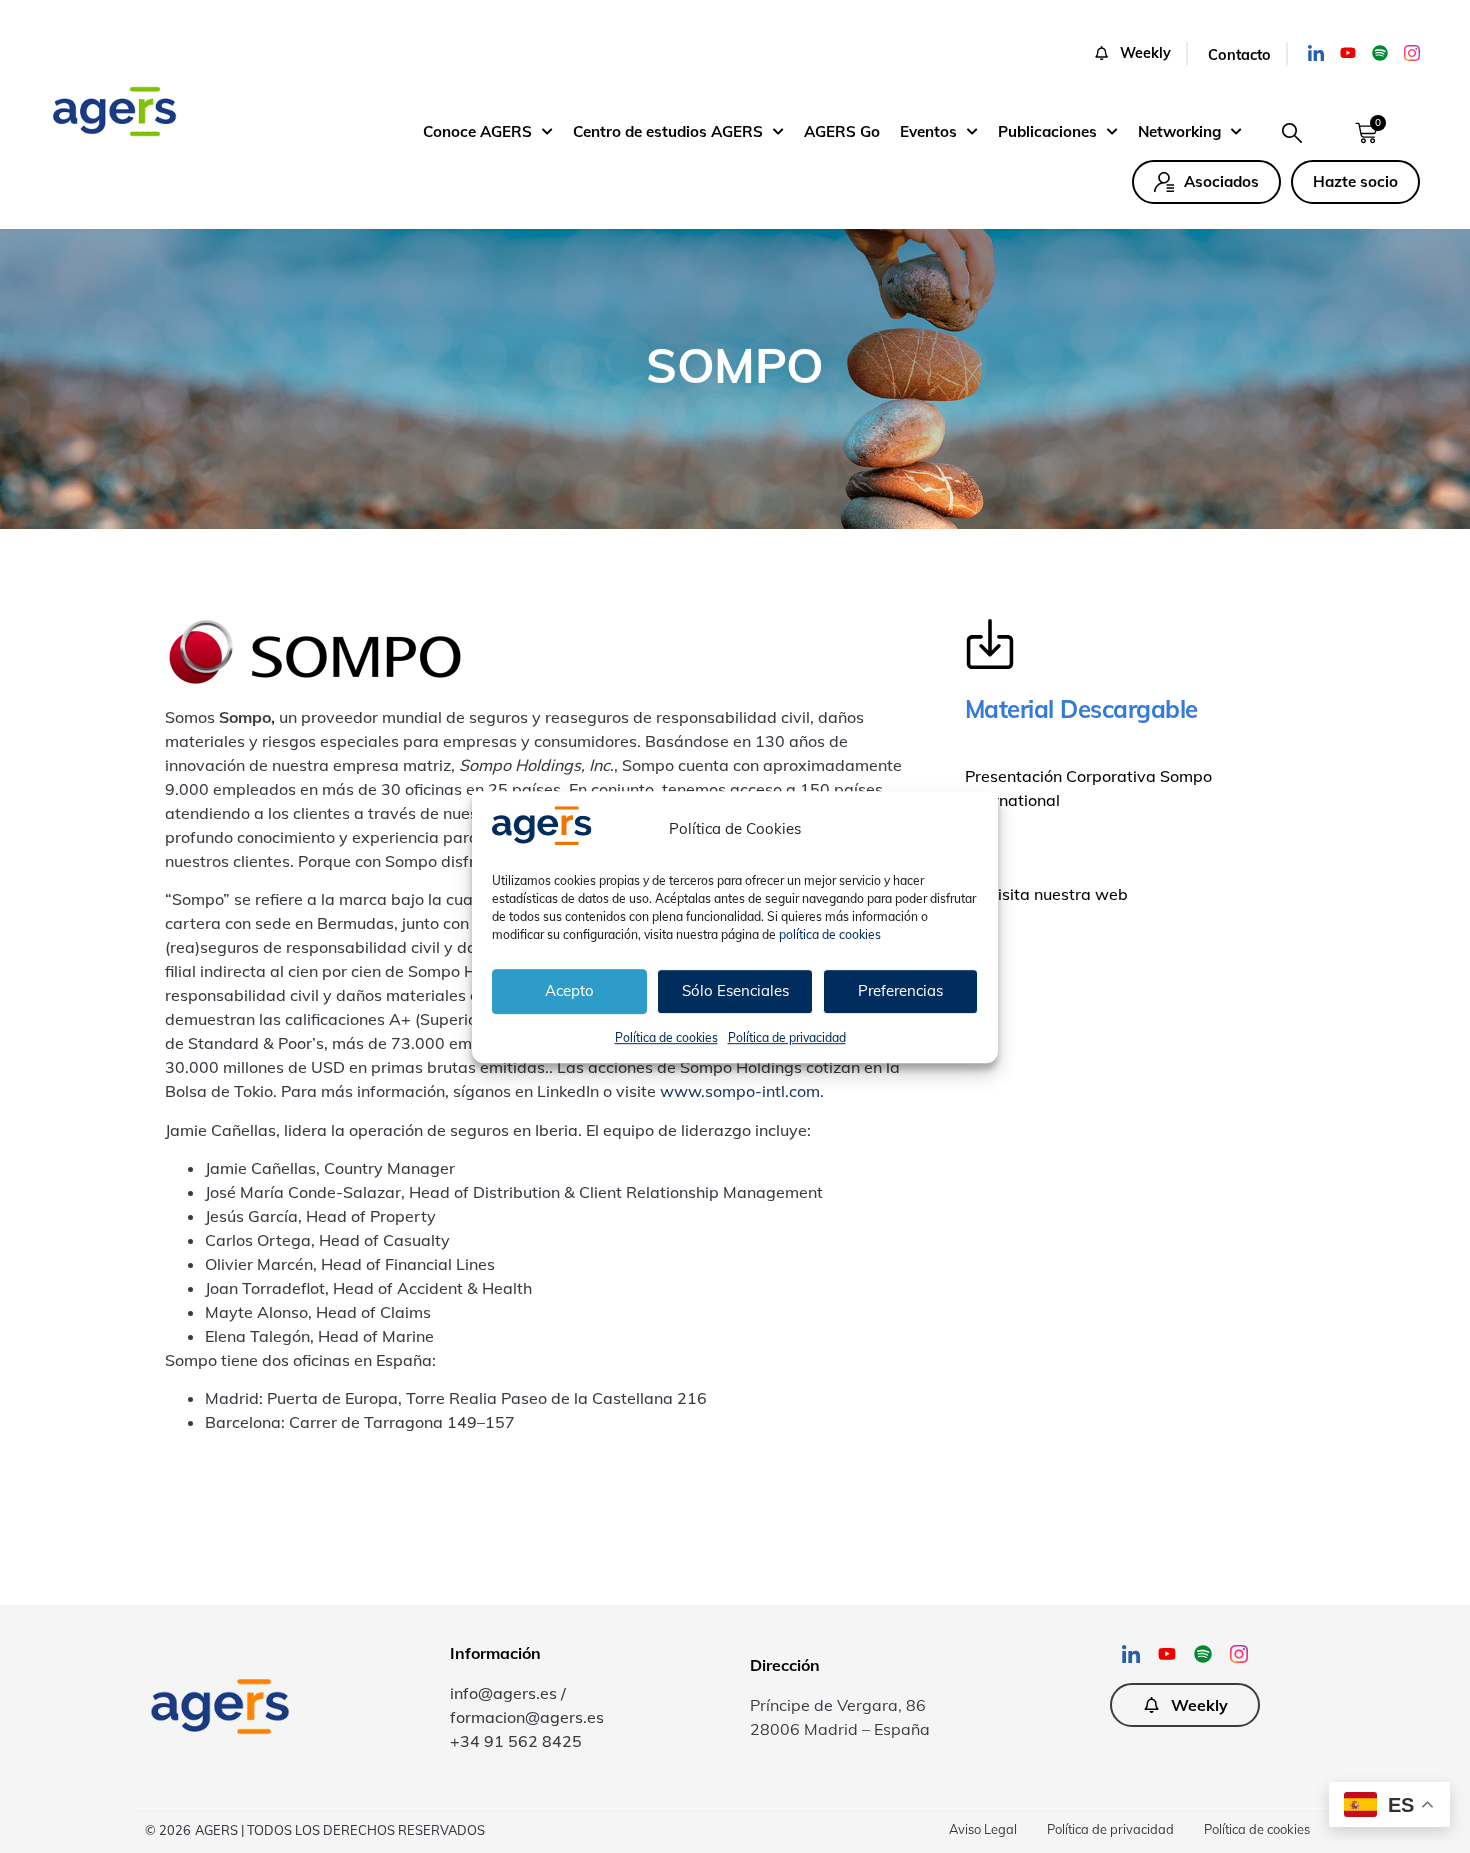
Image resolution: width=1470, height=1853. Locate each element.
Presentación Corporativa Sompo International (1088, 788)
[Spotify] (1380, 53)
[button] (1140, 54)
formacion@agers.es (527, 1717)
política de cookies (830, 933)
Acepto (569, 990)
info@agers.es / (508, 1693)
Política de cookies (666, 1036)
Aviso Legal (983, 1829)
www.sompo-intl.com (740, 1091)
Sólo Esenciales (735, 990)
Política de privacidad (787, 1036)
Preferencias (900, 990)
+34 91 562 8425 (516, 1741)
